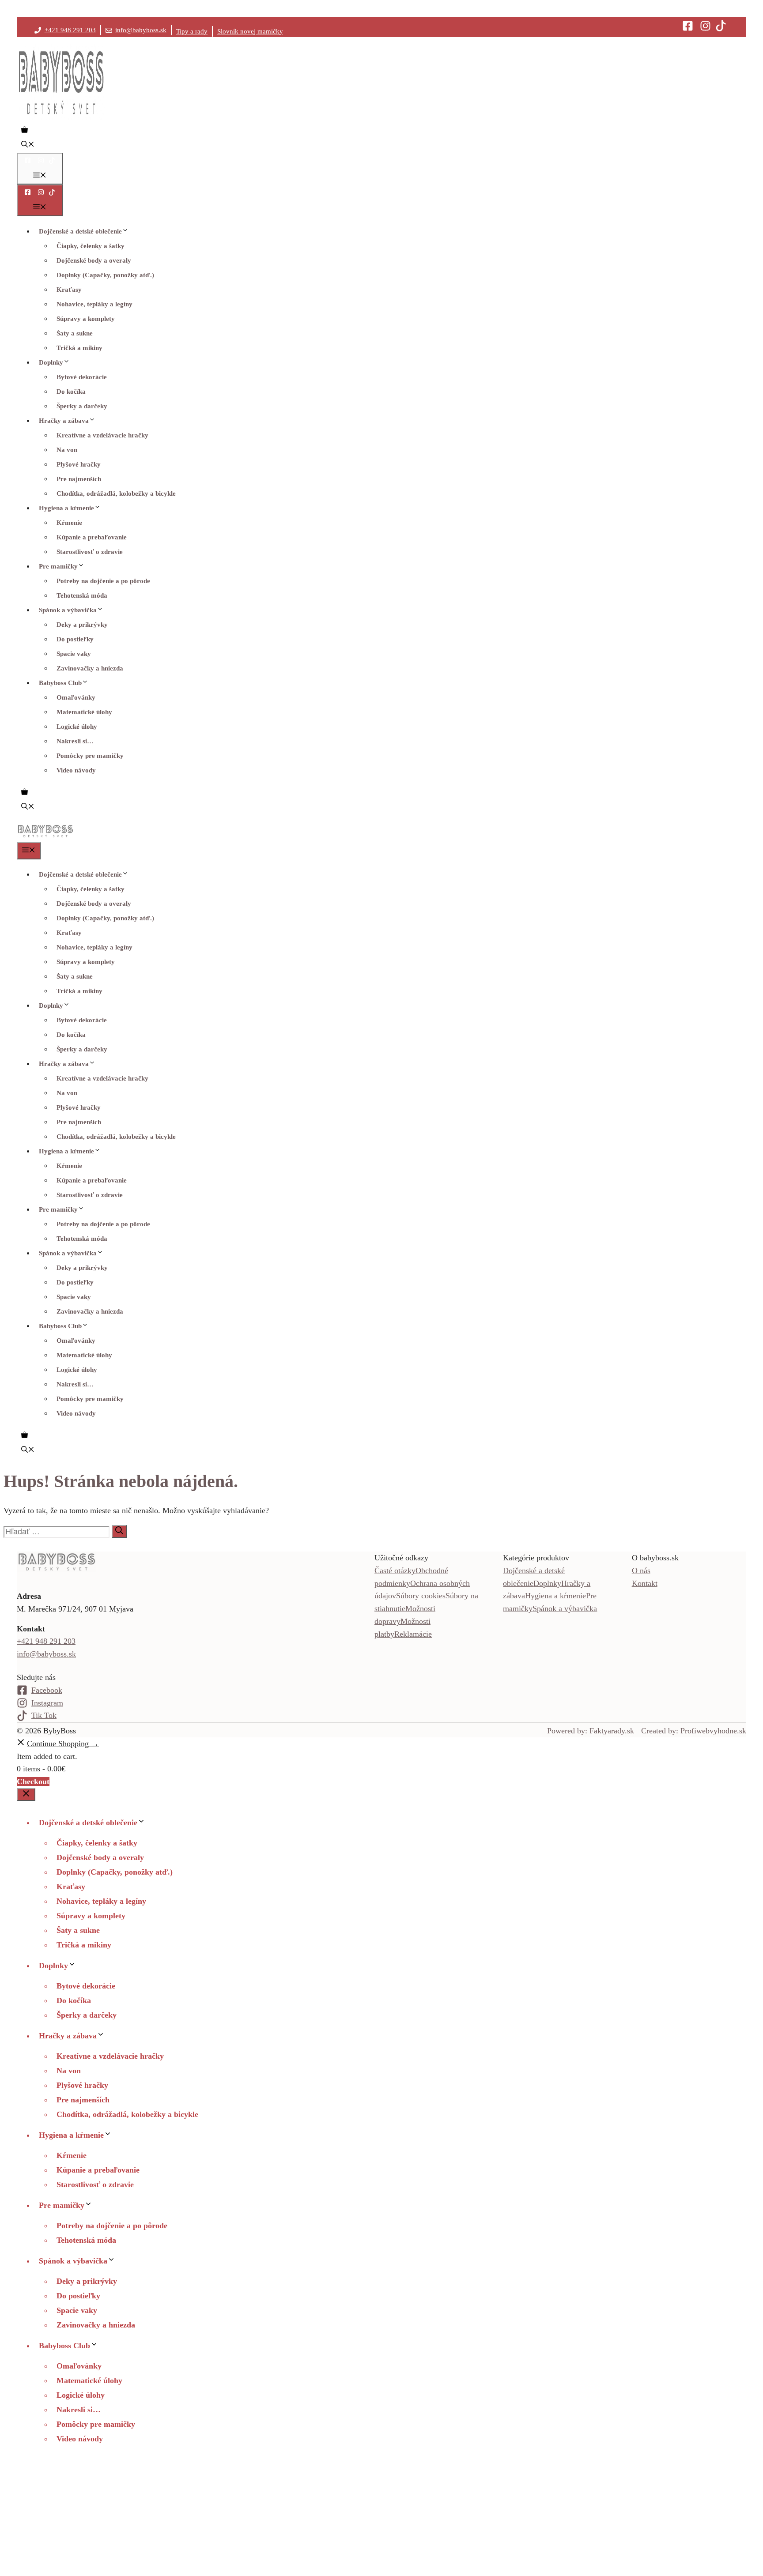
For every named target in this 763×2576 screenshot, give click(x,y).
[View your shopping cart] (25, 131)
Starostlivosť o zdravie (90, 552)
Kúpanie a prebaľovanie (92, 537)
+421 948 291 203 (70, 30)
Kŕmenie (69, 523)
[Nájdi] (119, 1531)
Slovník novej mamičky (250, 31)
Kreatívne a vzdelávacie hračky (102, 435)
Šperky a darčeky (82, 406)
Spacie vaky (74, 654)
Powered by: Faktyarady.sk (591, 1731)
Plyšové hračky (79, 464)
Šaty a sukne (75, 333)
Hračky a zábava (64, 421)
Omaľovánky (76, 697)
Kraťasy (69, 290)
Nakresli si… (75, 741)
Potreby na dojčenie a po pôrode (103, 581)
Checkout (33, 1781)
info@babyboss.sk (141, 30)
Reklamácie (413, 1634)
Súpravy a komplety (86, 319)
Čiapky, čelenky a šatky (91, 246)
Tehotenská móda (82, 595)
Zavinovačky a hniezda (90, 668)
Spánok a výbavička (68, 610)
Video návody (76, 770)
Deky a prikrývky (82, 625)
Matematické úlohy (84, 712)
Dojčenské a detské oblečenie (80, 231)
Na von (67, 450)
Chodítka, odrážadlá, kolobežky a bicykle (116, 493)
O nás (641, 1570)
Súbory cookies (421, 1596)
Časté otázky (395, 1570)
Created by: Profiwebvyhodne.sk (694, 1731)
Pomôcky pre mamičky (90, 756)
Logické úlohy (77, 727)
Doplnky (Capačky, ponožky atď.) (105, 275)
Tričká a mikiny (79, 348)
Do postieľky (75, 639)
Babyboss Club (60, 683)
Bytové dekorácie (82, 377)
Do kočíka (71, 392)
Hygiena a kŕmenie (66, 508)
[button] (28, 145)
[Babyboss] (45, 836)
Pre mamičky (58, 566)
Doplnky (51, 362)
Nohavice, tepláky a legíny (94, 304)
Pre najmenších (79, 479)
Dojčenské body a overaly (94, 260)
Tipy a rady (192, 31)
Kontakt (645, 1583)
